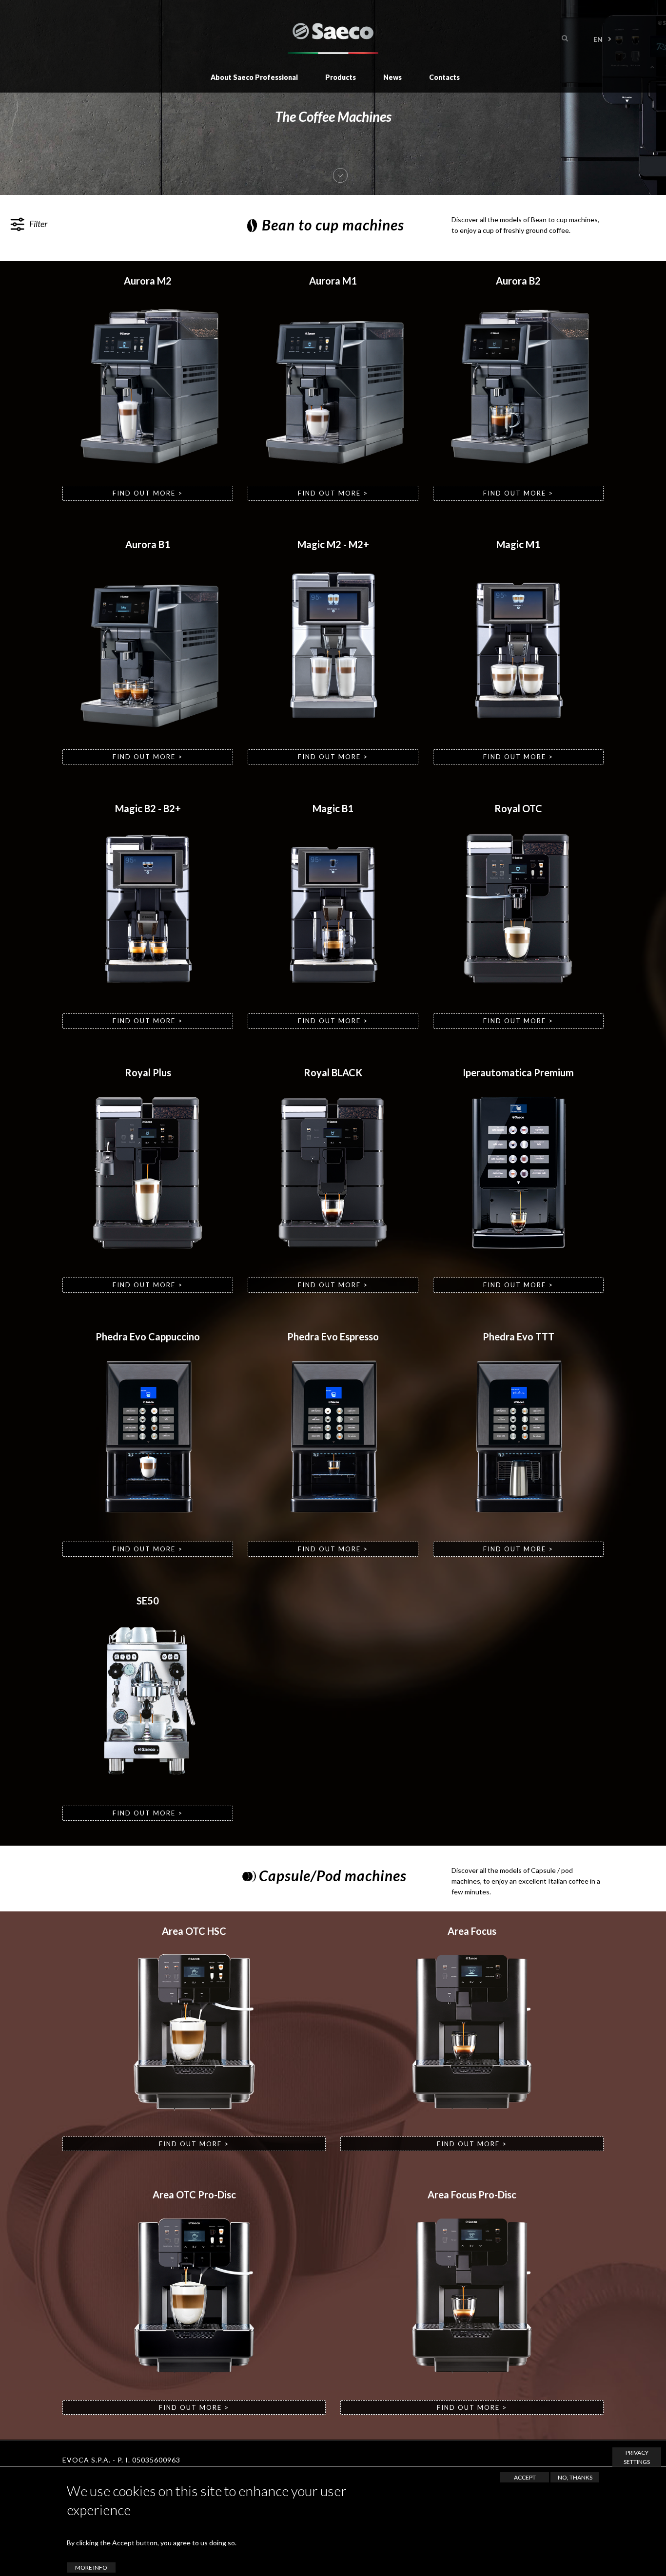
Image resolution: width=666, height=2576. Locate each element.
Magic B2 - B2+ (148, 808)
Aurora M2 (148, 281)
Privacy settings (637, 2457)
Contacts (444, 77)
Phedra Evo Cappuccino (148, 1336)
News (392, 77)
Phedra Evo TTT (519, 1336)
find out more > (148, 493)
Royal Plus (148, 1072)
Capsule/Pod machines (333, 1875)
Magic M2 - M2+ (333, 544)
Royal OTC (518, 808)
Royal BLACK (333, 1072)
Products (341, 77)
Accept (525, 2477)
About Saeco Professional (254, 77)
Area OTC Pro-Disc (194, 2194)
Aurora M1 (333, 281)
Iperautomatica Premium (518, 1072)
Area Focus (472, 1931)
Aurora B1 (148, 544)
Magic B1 (333, 808)
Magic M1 (518, 544)
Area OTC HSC (194, 1931)
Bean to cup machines (333, 225)
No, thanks (575, 2477)
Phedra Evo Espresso (333, 1336)
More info (91, 2567)
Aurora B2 (518, 281)
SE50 (148, 1601)
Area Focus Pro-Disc (472, 2194)
